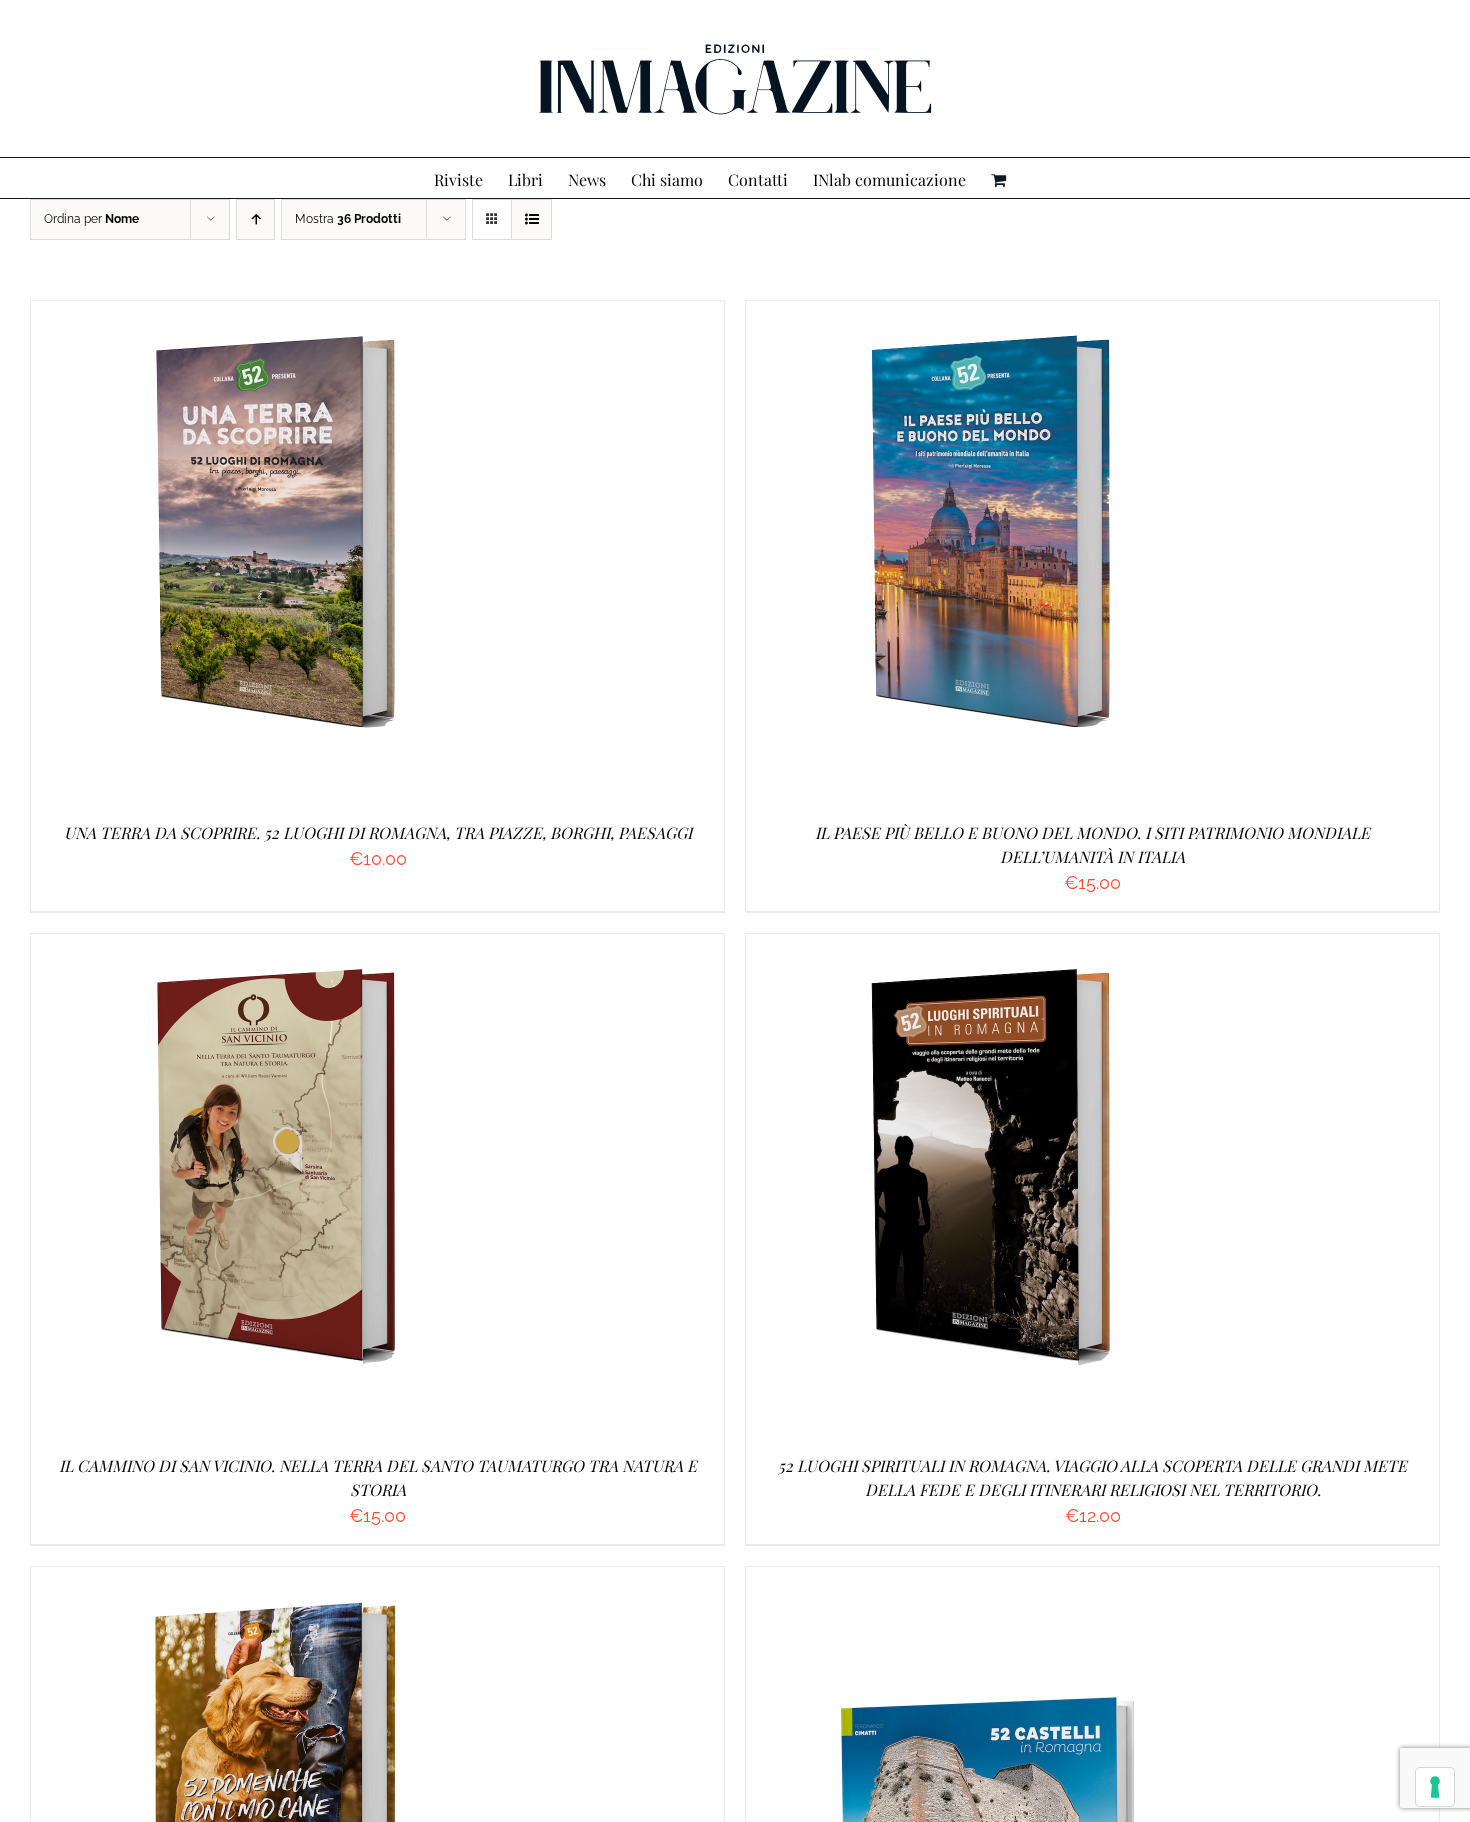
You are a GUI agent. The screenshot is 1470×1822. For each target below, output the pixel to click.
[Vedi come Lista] (531, 219)
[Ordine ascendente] (255, 219)
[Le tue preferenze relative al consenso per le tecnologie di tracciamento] (1435, 1787)
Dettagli (379, 554)
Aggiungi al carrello (233, 554)
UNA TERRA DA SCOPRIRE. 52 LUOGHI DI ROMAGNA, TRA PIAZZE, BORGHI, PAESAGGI (378, 832)
